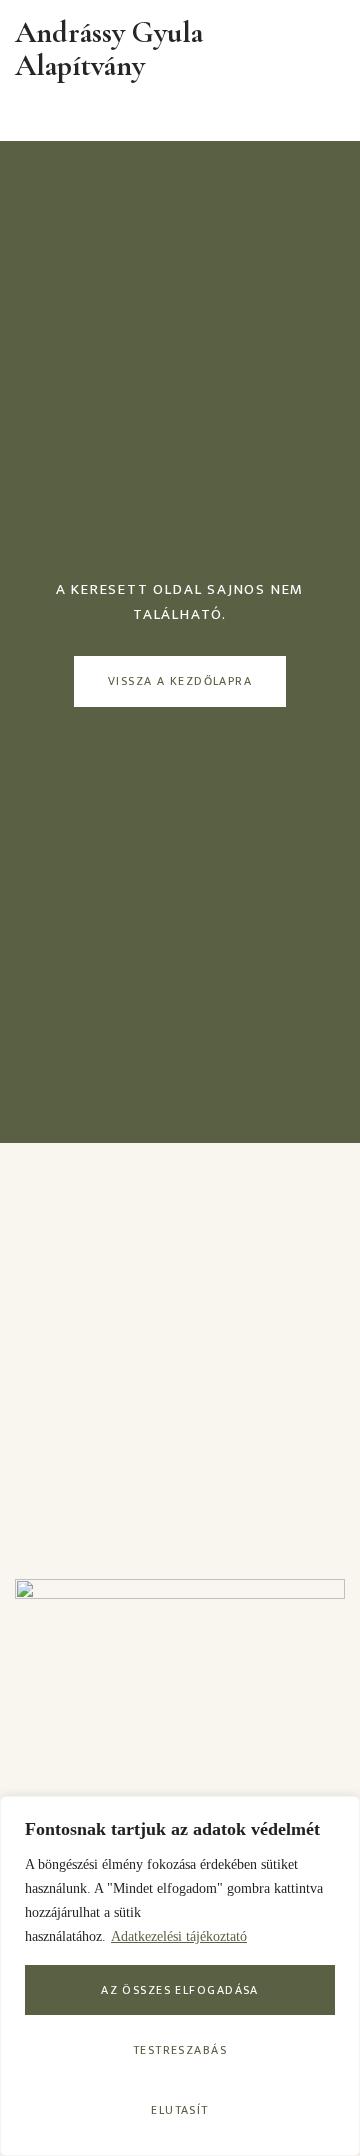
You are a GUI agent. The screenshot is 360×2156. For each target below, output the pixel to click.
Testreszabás (180, 2050)
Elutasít (180, 2110)
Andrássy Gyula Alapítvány (109, 49)
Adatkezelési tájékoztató (179, 1936)
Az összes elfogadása (180, 1990)
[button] (338, 49)
